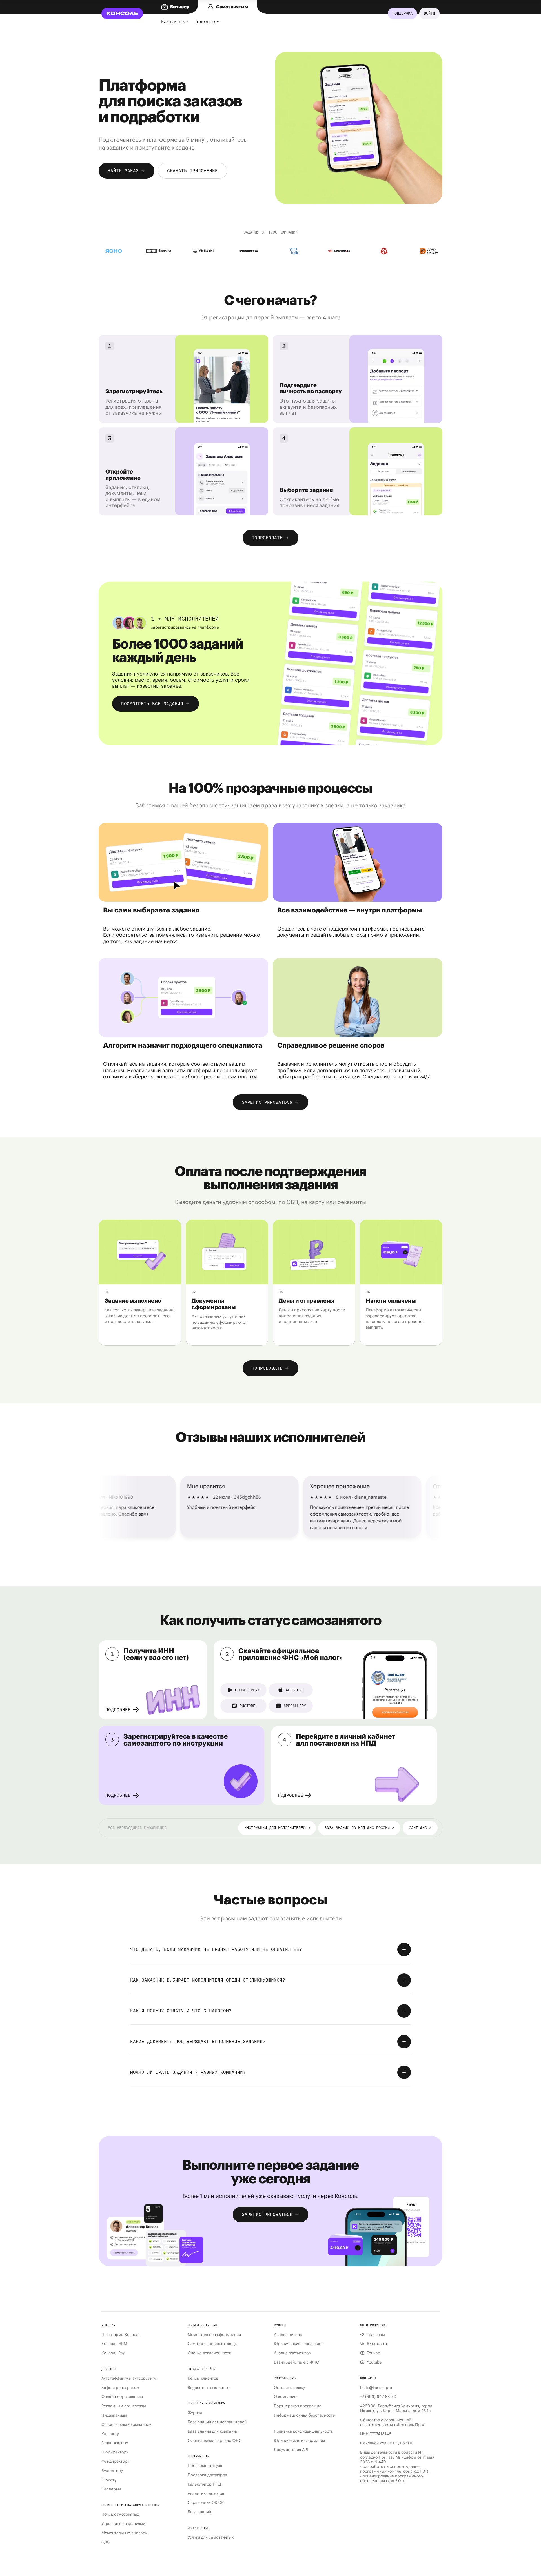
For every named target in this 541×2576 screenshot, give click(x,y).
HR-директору (115, 2452)
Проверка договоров (207, 2475)
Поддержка (402, 13)
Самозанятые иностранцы (213, 2344)
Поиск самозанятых (120, 2514)
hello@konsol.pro (376, 2388)
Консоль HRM (114, 2344)
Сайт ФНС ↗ (420, 1828)
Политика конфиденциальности (304, 2431)
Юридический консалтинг (298, 2344)
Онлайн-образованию (122, 2397)
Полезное (204, 21)
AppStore (295, 1690)
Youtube (374, 2362)
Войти (429, 13)
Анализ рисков (288, 2335)
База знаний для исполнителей (217, 2422)
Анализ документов (292, 2353)
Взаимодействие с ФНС (296, 2362)
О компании (285, 2397)
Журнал (195, 2413)
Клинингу (110, 2434)
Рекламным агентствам (124, 2406)
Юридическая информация (299, 2441)
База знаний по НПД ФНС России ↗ (359, 1828)
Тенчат (373, 2353)
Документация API (291, 2450)
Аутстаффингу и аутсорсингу (129, 2378)
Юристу (109, 2480)
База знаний (199, 2512)
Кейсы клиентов (203, 2378)
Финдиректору (115, 2461)
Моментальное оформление (214, 2335)
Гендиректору (115, 2443)
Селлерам (111, 2489)
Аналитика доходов (206, 2494)
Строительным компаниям (127, 2425)
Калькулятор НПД (204, 2484)
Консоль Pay (113, 2353)
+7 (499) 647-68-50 (378, 2397)
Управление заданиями (123, 2524)
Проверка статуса (205, 2466)
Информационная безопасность (304, 2415)
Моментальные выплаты (125, 2533)
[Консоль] (122, 14)
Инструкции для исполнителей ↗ (277, 1828)
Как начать (173, 21)
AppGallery (295, 1706)
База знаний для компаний (213, 2431)
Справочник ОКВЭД (207, 2503)
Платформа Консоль (121, 2335)
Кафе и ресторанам (120, 2388)
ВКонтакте (377, 2344)
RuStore (247, 1706)
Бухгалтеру (112, 2471)
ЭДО (106, 2542)
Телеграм (376, 2335)
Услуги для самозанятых (211, 2537)
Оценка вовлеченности (209, 2353)
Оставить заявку (289, 2388)
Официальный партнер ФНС (215, 2441)
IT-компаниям (114, 2415)
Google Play (247, 1690)
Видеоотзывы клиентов (209, 2388)
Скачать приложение (192, 171)
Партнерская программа (298, 2406)
